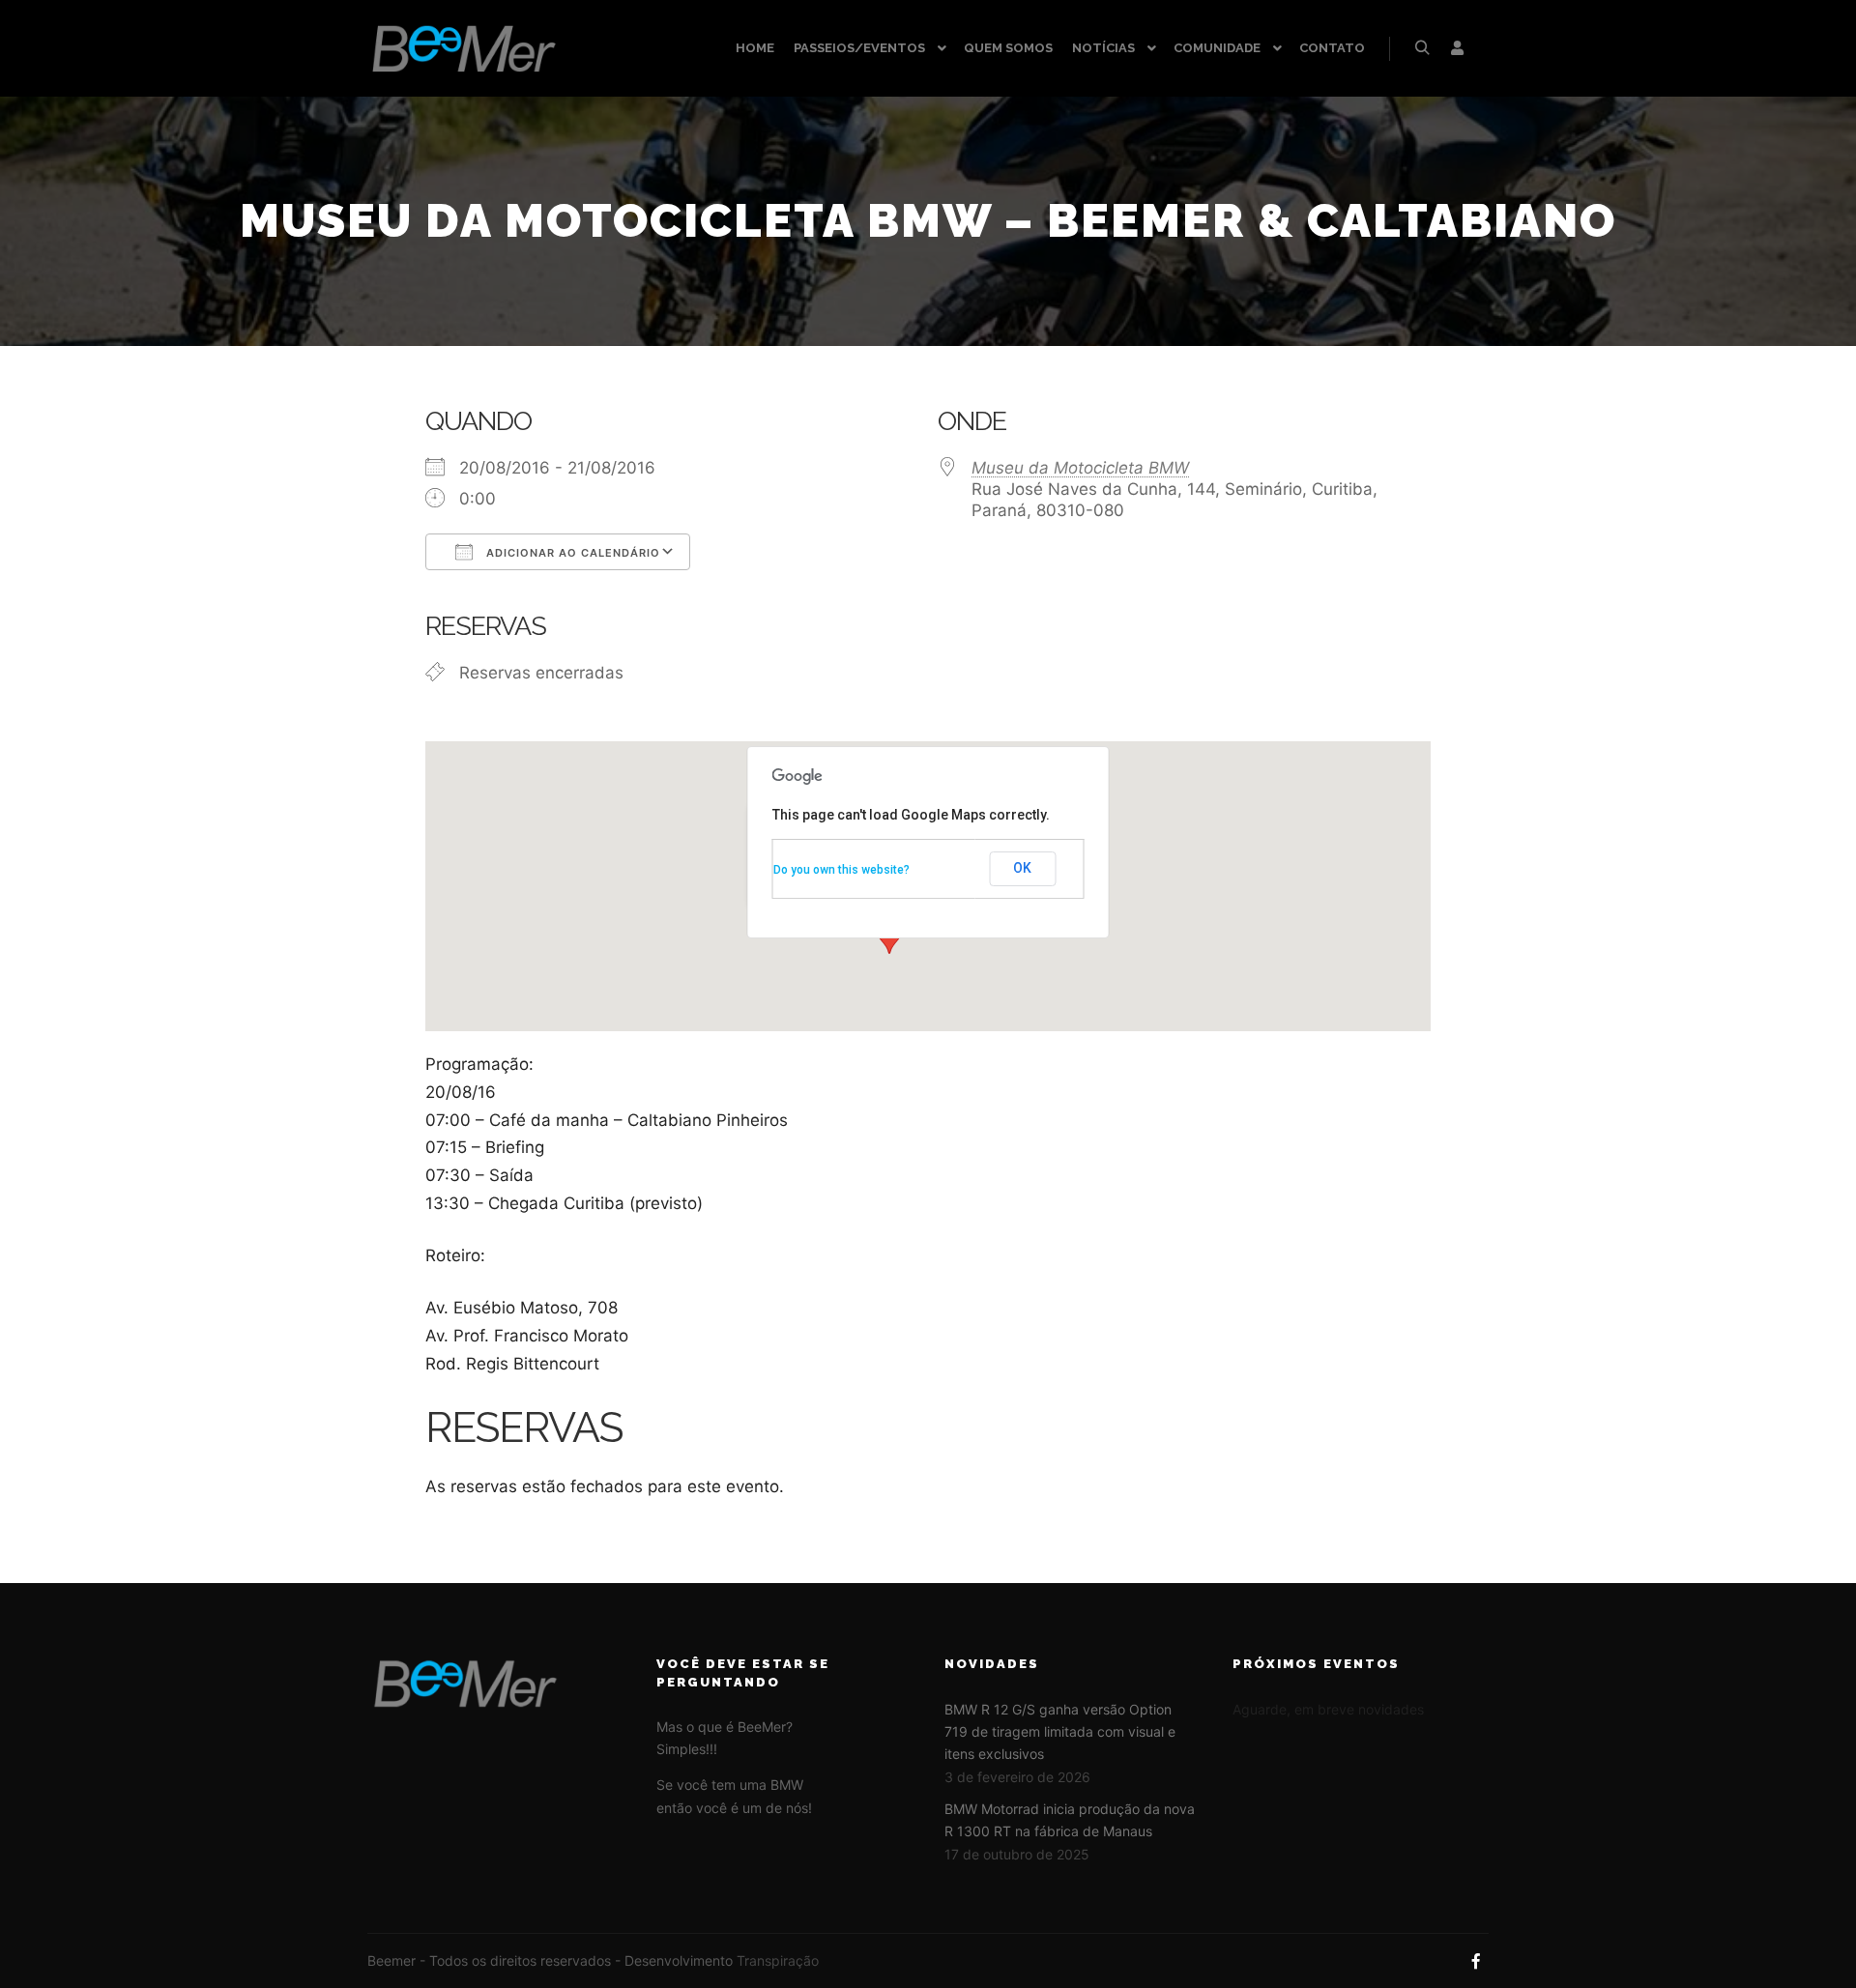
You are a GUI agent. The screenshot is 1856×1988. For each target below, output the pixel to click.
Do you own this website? (841, 870)
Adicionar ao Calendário (571, 553)
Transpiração (778, 1960)
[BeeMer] (464, 48)
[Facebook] (1476, 1961)
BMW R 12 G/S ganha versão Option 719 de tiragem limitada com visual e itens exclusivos (1060, 1732)
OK (1022, 868)
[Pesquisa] (1422, 48)
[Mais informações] (1457, 48)
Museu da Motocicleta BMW (1080, 468)
